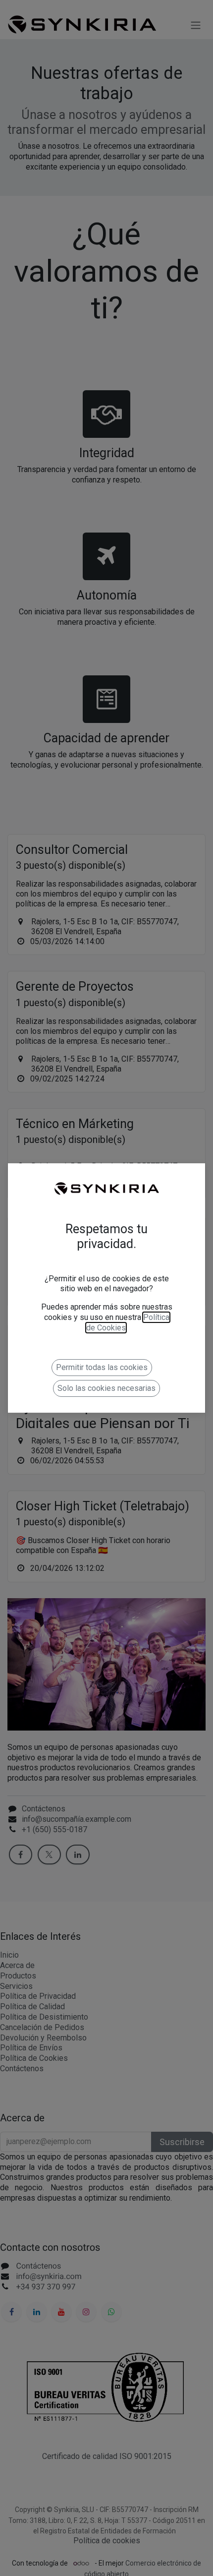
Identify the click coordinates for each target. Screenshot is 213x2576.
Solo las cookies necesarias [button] (106, 1388)
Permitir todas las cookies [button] (102, 1367)
